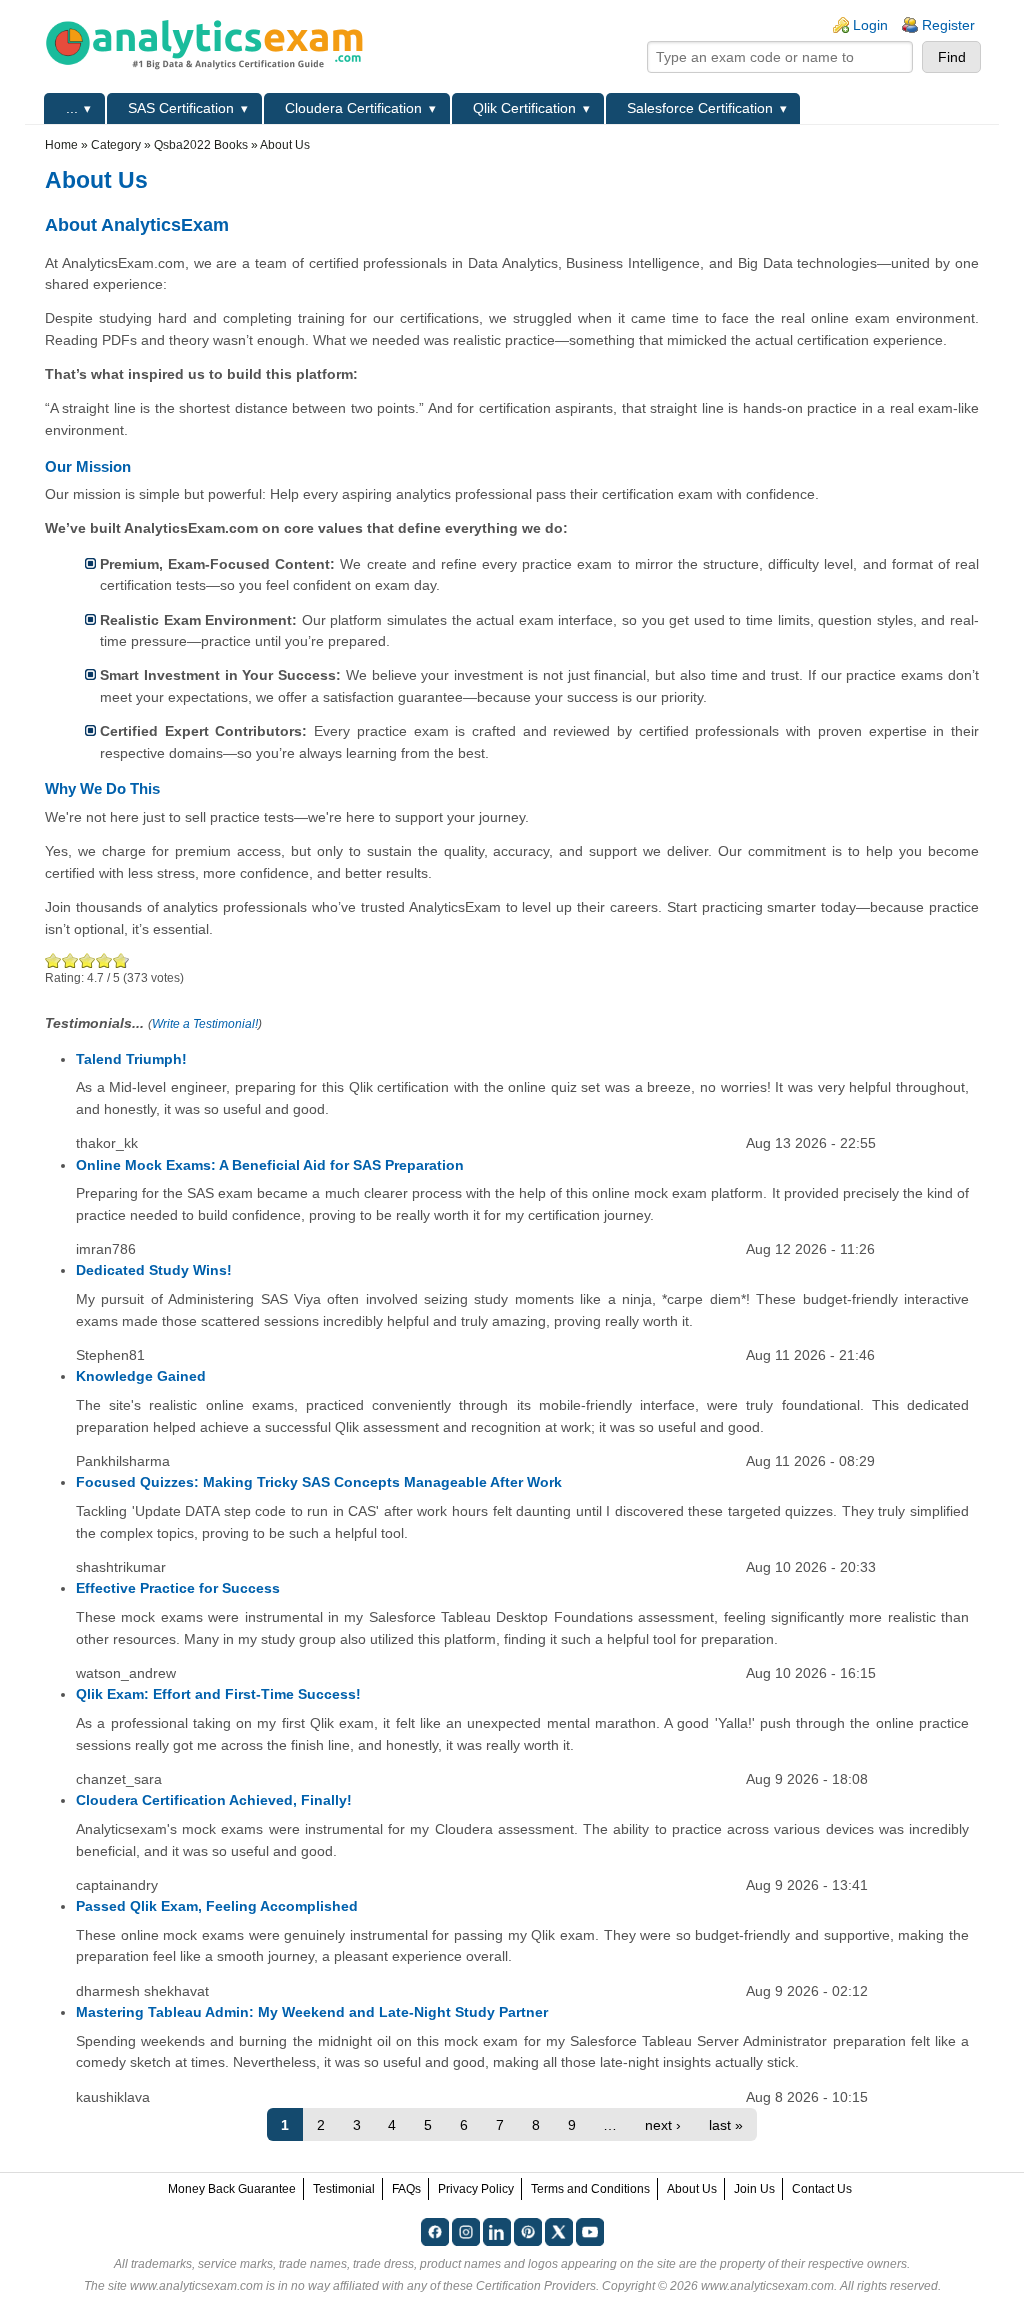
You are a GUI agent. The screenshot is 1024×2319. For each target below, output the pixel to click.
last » (726, 2125)
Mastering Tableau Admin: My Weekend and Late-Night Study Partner (312, 2012)
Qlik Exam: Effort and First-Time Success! (218, 1694)
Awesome (119, 960)
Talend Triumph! (131, 1059)
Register (948, 25)
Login (870, 25)
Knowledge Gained (141, 1376)
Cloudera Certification (353, 108)
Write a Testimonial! (205, 1024)
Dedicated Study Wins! (154, 1270)
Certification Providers (536, 2286)
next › (663, 2125)
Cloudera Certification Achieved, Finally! (214, 1800)
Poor (53, 960)
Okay (70, 960)
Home (61, 145)
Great (104, 960)
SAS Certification (181, 108)
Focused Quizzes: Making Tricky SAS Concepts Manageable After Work (319, 1482)
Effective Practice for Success (178, 1588)
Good (87, 960)
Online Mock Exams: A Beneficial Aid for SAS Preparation (270, 1165)
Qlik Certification (524, 108)
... (72, 108)
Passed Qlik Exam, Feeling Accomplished (217, 1906)
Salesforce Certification (700, 108)
